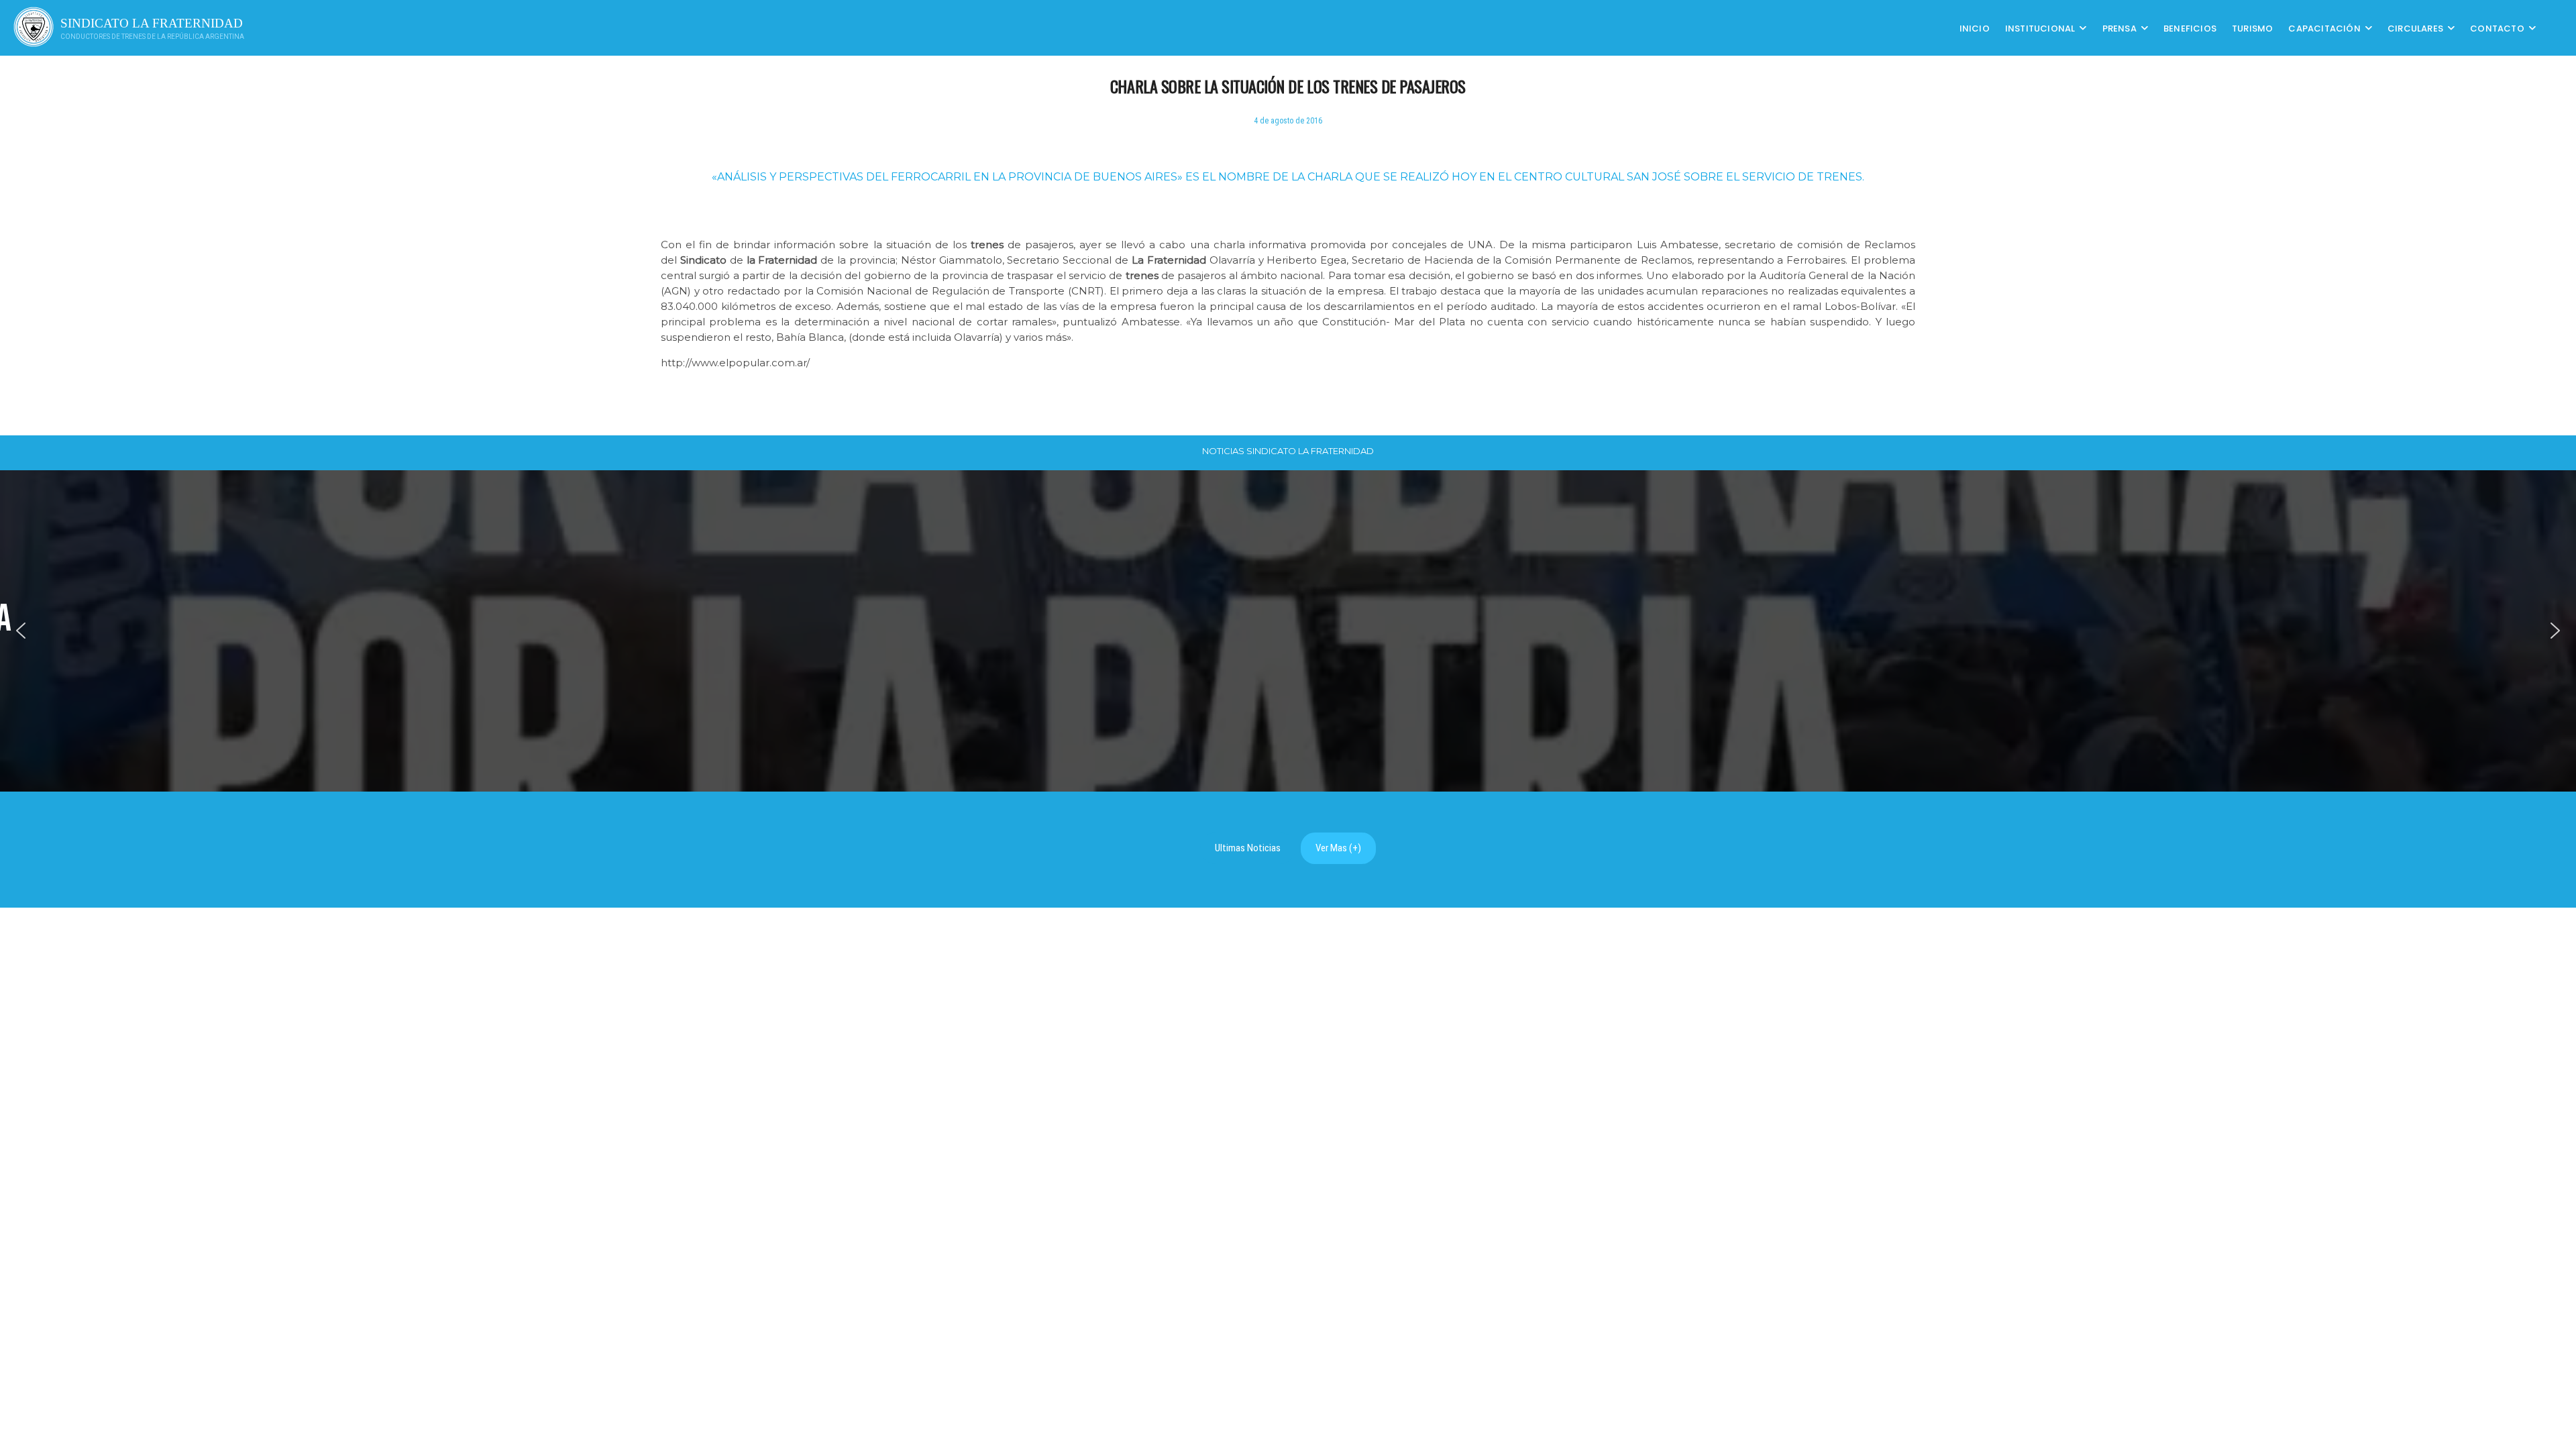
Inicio (1975, 28)
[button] (21, 631)
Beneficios (2190, 28)
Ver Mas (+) (1338, 848)
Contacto (2497, 28)
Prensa (2119, 28)
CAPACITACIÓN (2324, 28)
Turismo (2252, 28)
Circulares (2415, 28)
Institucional (2040, 28)
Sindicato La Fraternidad (152, 23)
